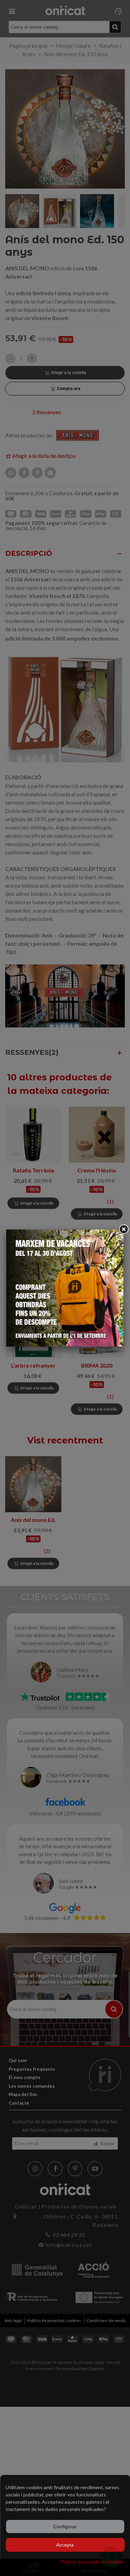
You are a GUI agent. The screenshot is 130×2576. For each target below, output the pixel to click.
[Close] (123, 1230)
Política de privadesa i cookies (92, 2562)
